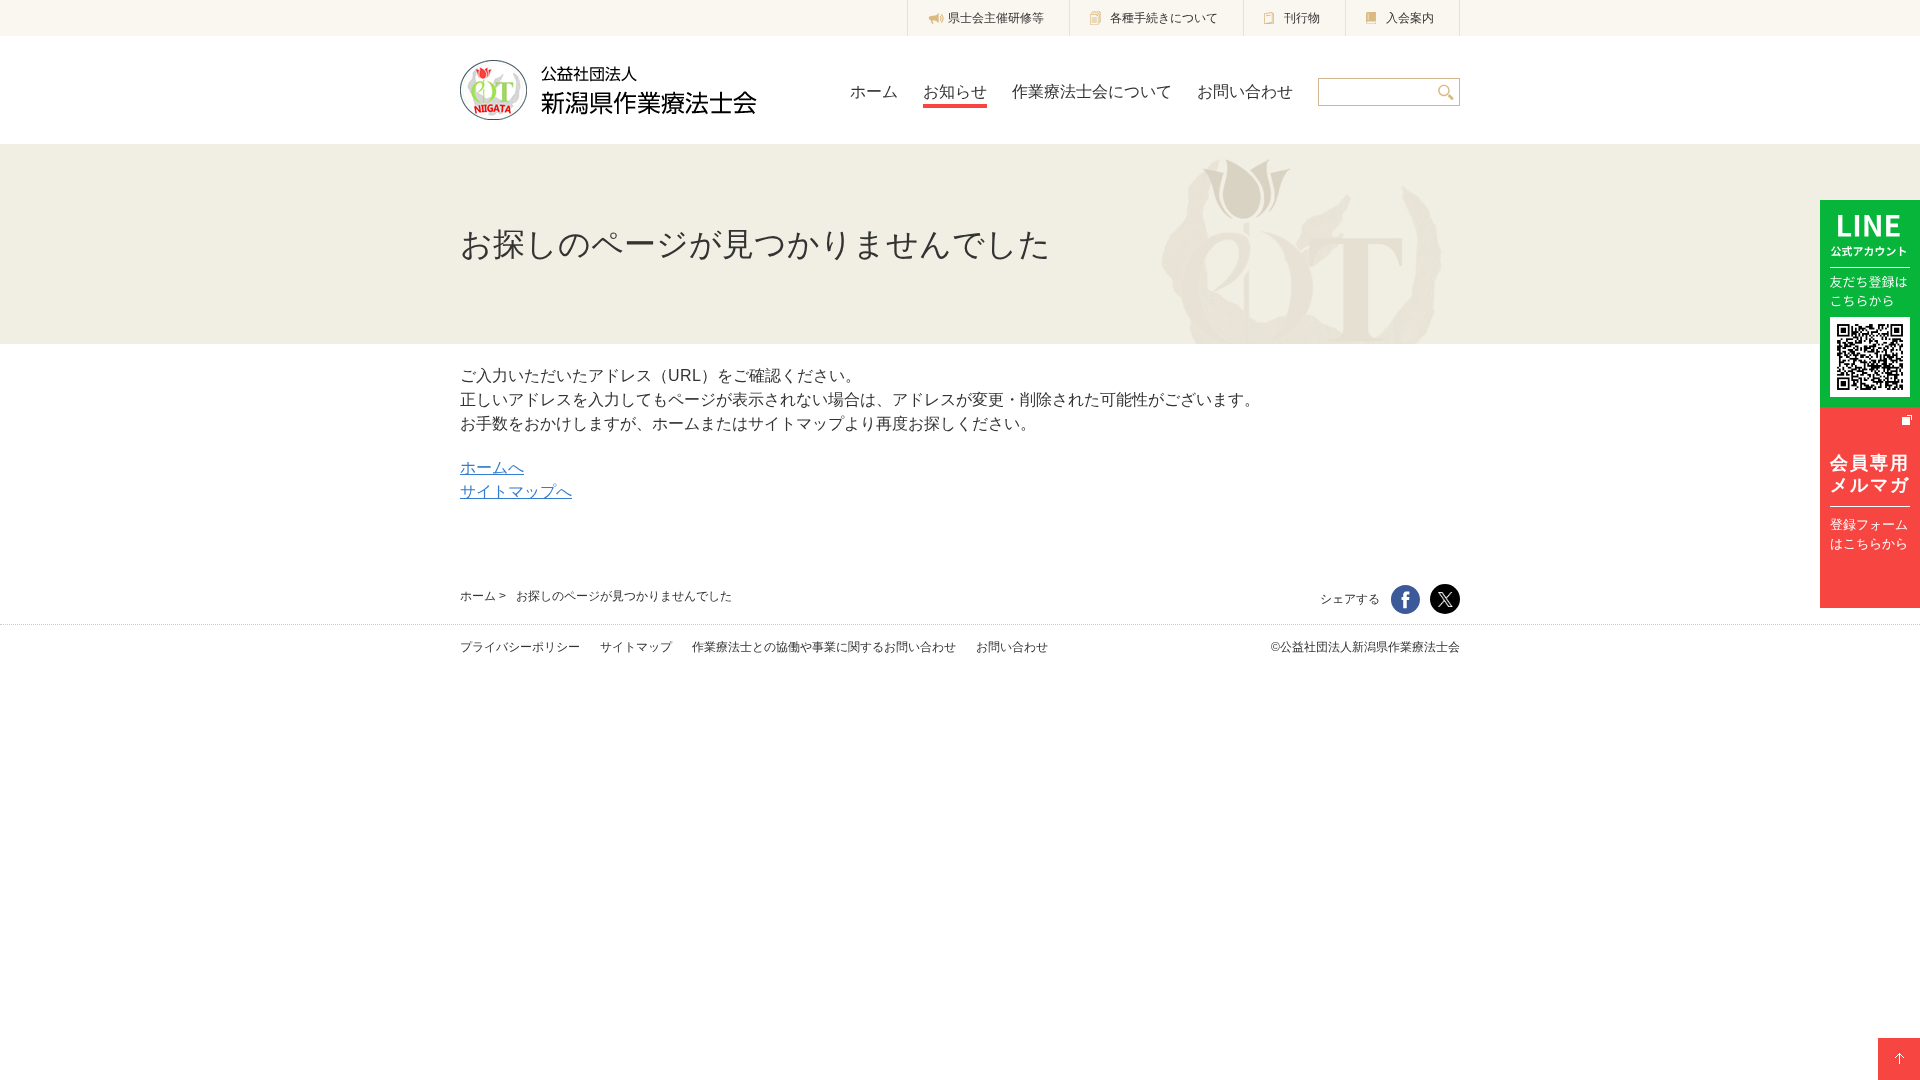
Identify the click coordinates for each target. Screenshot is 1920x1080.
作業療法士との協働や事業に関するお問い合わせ (824, 647)
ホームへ (492, 467)
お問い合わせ (1012, 647)
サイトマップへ (516, 491)
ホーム (478, 596)
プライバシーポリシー (520, 647)
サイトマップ (636, 647)
